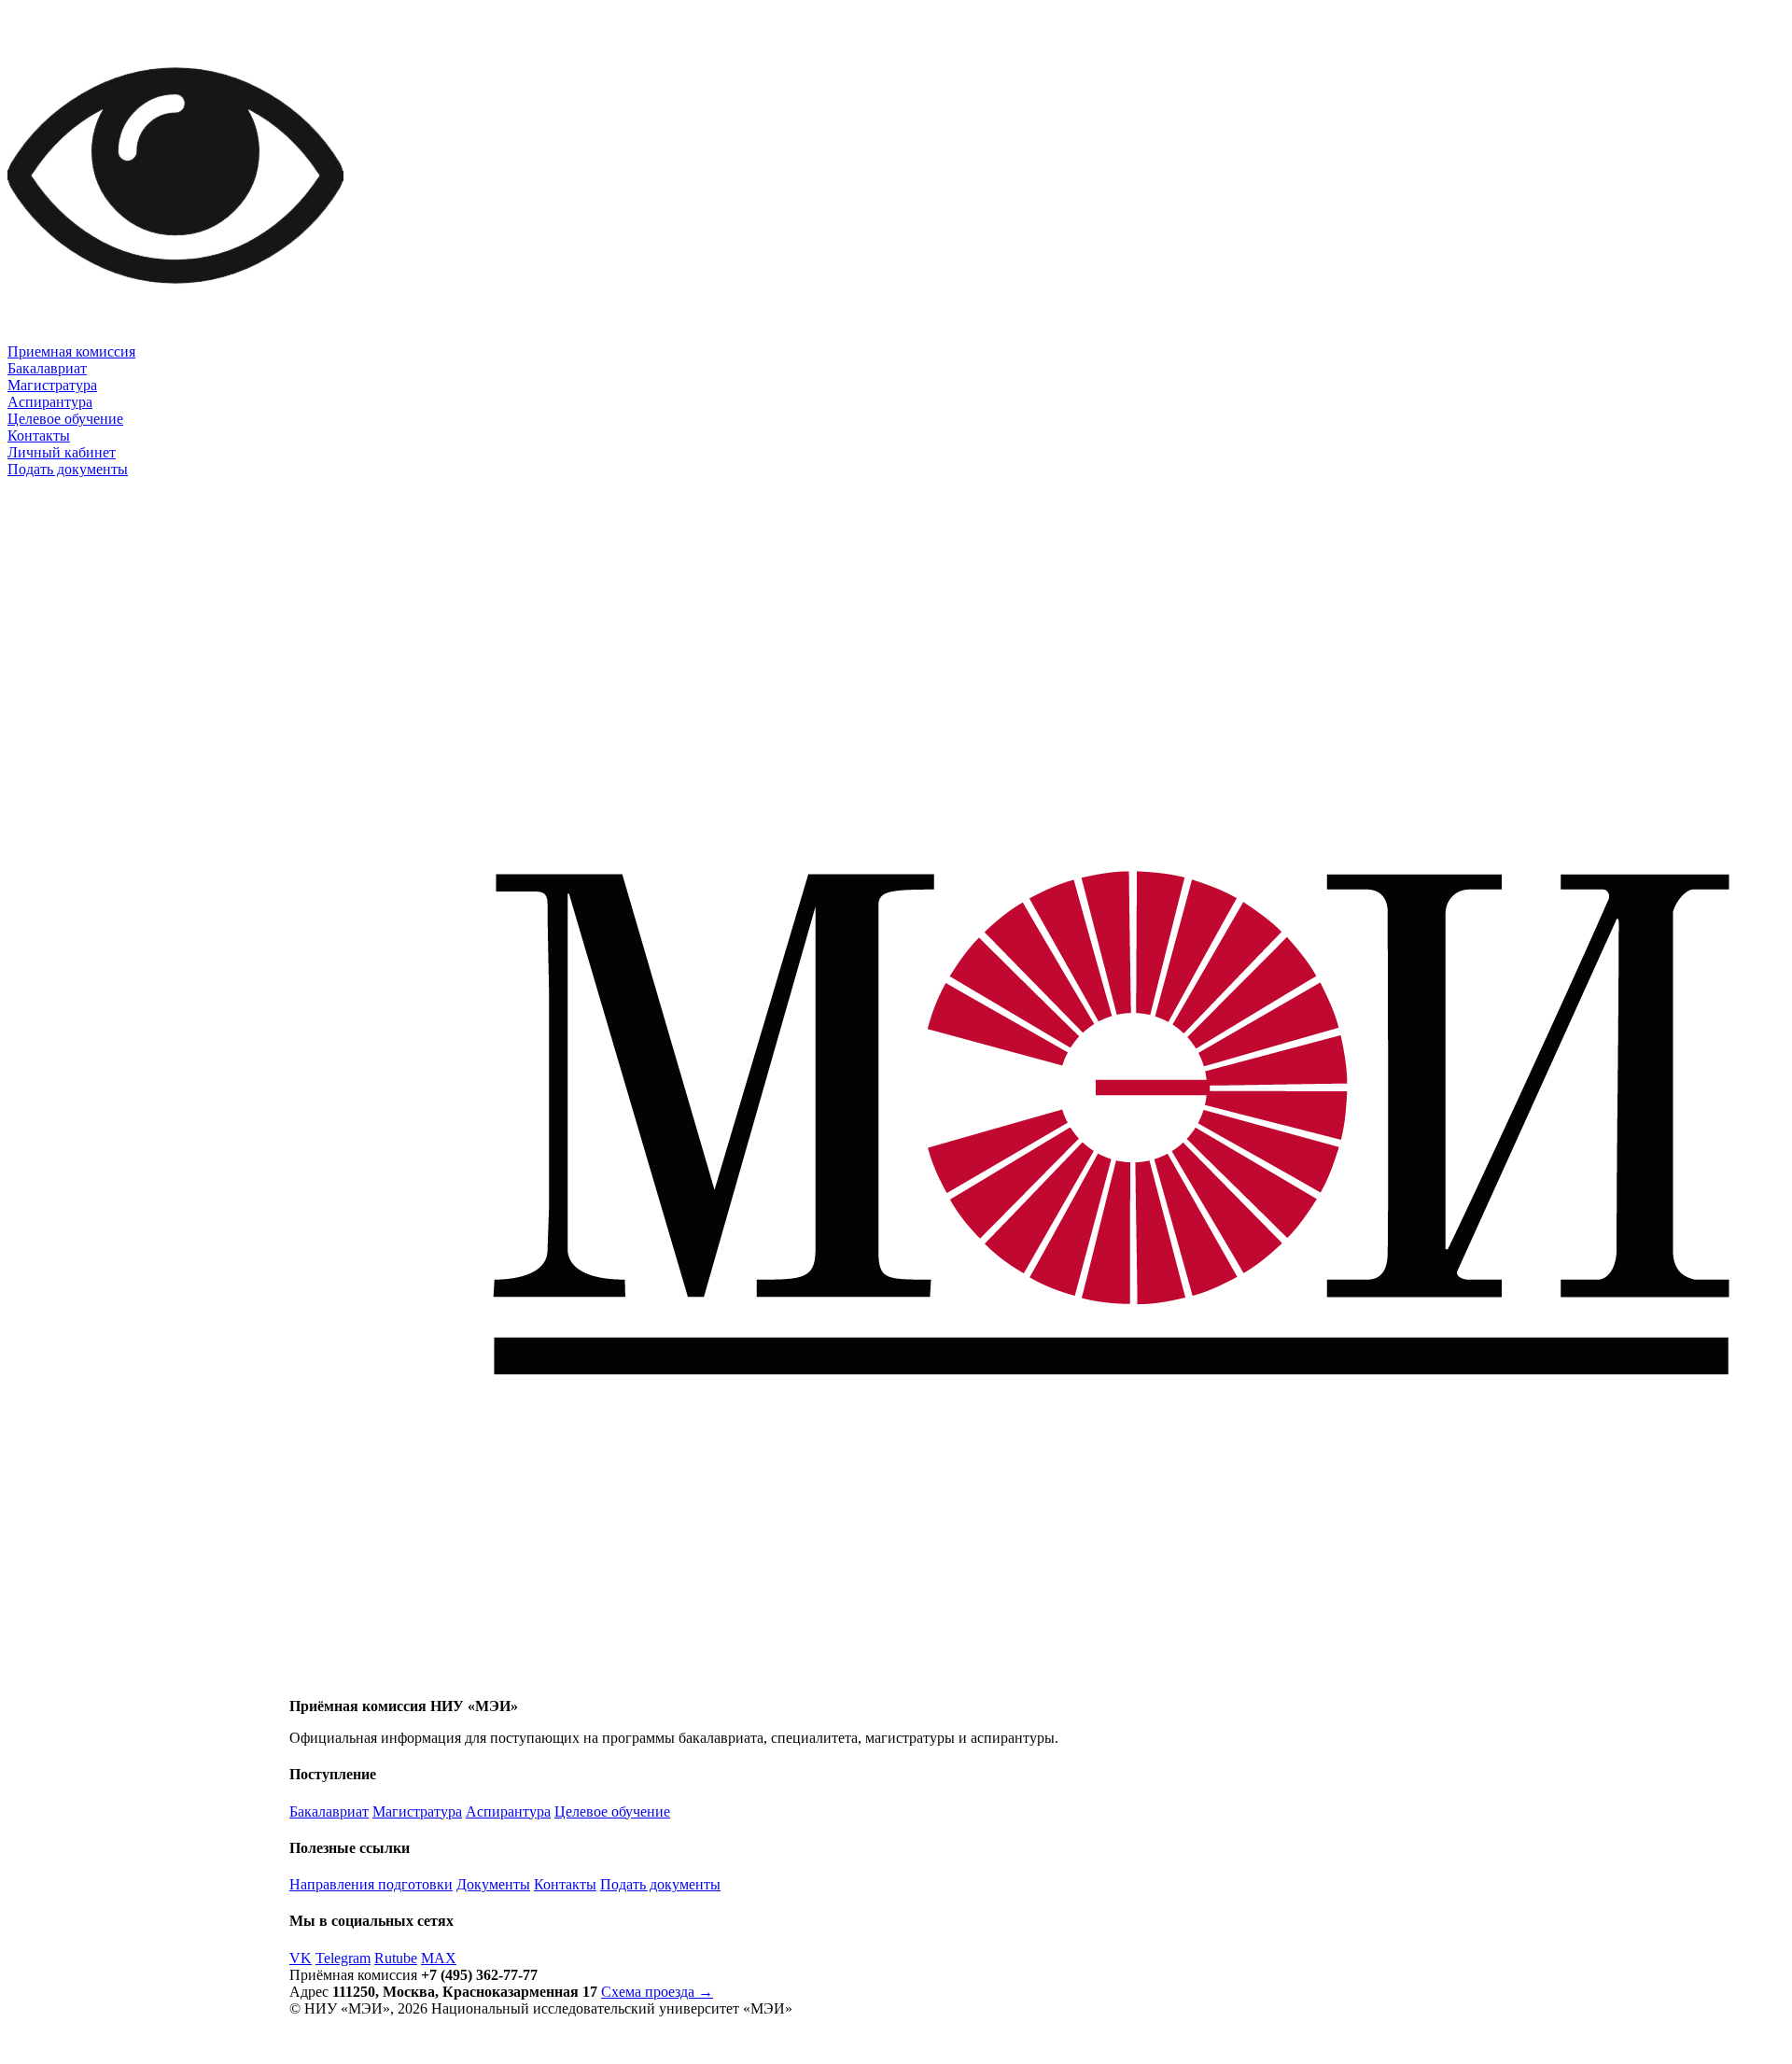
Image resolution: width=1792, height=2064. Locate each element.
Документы (493, 1884)
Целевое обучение (65, 419)
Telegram (343, 1958)
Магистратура (52, 385)
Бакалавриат (47, 368)
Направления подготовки (371, 1884)
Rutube (396, 1958)
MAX (439, 1958)
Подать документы (68, 469)
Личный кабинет (62, 452)
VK (301, 1958)
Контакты (39, 435)
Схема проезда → (657, 1992)
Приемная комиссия (71, 351)
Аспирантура (50, 402)
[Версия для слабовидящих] (175, 338)
